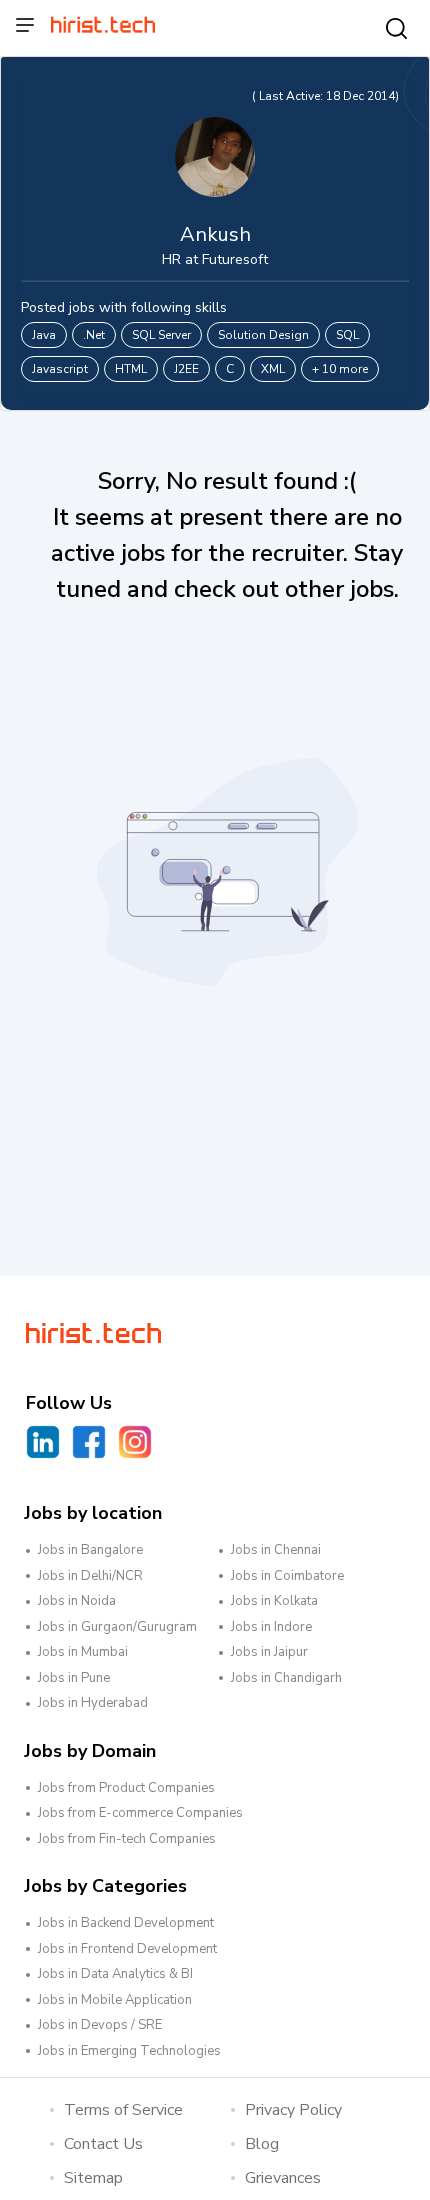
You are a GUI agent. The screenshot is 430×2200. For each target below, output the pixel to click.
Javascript (60, 369)
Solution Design (263, 335)
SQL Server (161, 335)
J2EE (186, 369)
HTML (131, 369)
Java (44, 335)
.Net (94, 335)
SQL (347, 335)
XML (273, 369)
